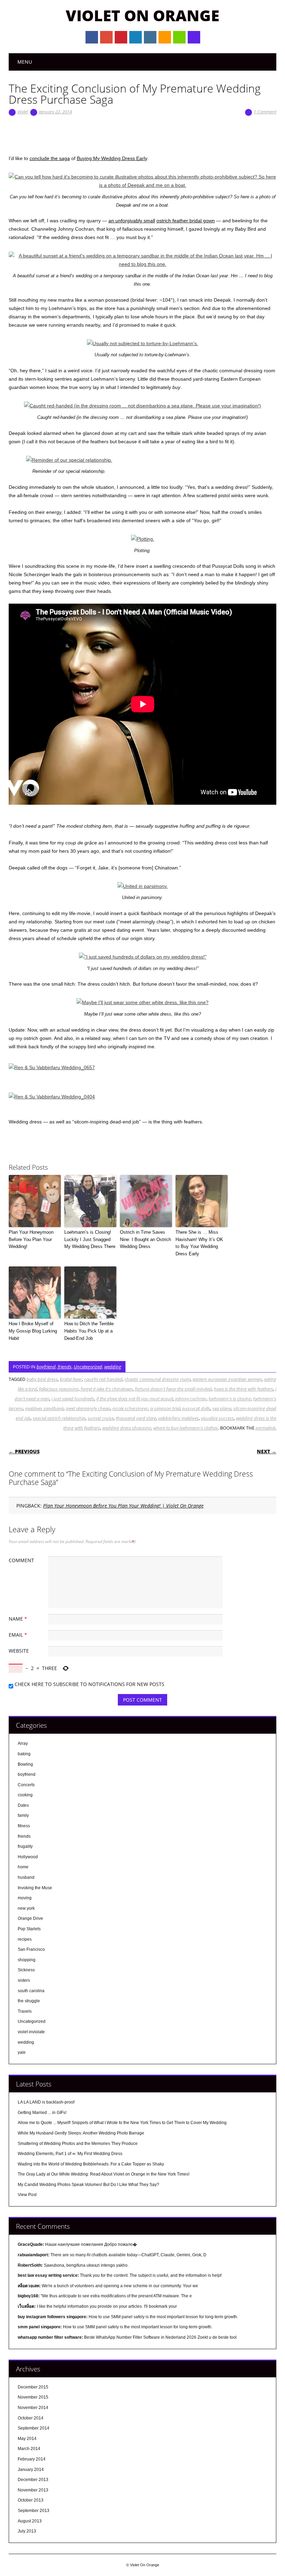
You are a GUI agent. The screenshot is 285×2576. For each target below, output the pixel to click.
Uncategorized (88, 1367)
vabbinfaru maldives (178, 1418)
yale (22, 2052)
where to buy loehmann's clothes (186, 1428)
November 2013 (33, 2490)
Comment (21, 1560)
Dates (23, 1805)
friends (65, 1367)
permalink (265, 1428)
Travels (25, 2011)
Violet (23, 112)
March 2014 (29, 2449)
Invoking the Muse (35, 1888)
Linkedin (136, 37)
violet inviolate (31, 2032)
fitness (24, 1826)
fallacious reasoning (59, 1389)
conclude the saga (50, 158)
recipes (25, 1939)
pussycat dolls (196, 1408)
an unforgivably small (132, 221)
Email (179, 37)
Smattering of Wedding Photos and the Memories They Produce (78, 2144)
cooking (25, 1795)
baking (24, 1754)
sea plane (222, 1408)
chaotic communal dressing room (157, 1379)
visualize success (217, 1418)
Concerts (26, 1785)
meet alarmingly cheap (88, 1408)
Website (19, 1651)
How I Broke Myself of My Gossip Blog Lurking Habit (33, 1331)
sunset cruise (101, 1418)
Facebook (92, 37)
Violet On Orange (142, 15)
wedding (113, 1367)
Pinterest (121, 37)
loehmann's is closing (230, 1399)
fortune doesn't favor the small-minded (173, 1389)
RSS (165, 37)
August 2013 (30, 2521)
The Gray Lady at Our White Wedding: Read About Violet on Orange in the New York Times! (104, 2174)
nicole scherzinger (130, 1408)
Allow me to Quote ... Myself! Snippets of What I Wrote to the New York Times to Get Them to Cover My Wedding (122, 2123)
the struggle (29, 2001)
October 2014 (31, 2418)
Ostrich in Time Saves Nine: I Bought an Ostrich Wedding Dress (145, 1239)
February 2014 (32, 2459)
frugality (25, 1846)
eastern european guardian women (227, 1379)
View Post (27, 2195)
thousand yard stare (136, 1418)
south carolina (31, 1991)
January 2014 (31, 2470)
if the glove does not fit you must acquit (135, 1399)
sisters (24, 1980)
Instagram (150, 37)
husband (26, 1877)
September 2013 (34, 2511)
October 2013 (31, 2500)
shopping (27, 1960)
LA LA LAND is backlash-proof (46, 2102)
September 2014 (34, 2428)
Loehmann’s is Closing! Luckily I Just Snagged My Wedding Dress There (90, 1239)
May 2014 (27, 2439)
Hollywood (28, 1857)
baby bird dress (42, 1379)
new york (26, 1908)
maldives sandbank (44, 1408)
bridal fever (71, 1379)
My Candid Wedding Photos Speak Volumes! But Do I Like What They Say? (88, 2185)
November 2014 (33, 2408)
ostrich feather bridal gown (186, 221)
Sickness (26, 1970)
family (23, 1815)
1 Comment (265, 112)
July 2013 (27, 2531)
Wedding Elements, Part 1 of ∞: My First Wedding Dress (70, 2154)
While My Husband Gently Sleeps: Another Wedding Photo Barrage (81, 2133)
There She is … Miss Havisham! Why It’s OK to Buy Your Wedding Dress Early (199, 1243)
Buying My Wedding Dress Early (112, 158)
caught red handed (103, 1379)
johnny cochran (191, 1399)
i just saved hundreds (73, 1399)
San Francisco (31, 1949)
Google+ (106, 37)
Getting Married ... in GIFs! (42, 2113)
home (23, 1867)
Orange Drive (30, 1918)
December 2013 (33, 2480)
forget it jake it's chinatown (107, 1389)
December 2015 (33, 2387)
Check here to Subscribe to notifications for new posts (89, 1684)
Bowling (25, 1764)
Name (18, 1619)
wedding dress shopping (127, 1428)
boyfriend (46, 1367)
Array (23, 1743)
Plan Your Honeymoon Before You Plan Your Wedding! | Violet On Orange (123, 1506)
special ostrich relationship (59, 1418)
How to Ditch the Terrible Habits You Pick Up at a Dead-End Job (89, 1331)
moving (25, 1898)
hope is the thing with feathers (243, 1389)
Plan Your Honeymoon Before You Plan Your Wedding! (31, 1239)
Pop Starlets (29, 1929)
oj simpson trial (165, 1408)
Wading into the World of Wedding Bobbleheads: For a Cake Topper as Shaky (91, 2164)
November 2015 (33, 2397)
